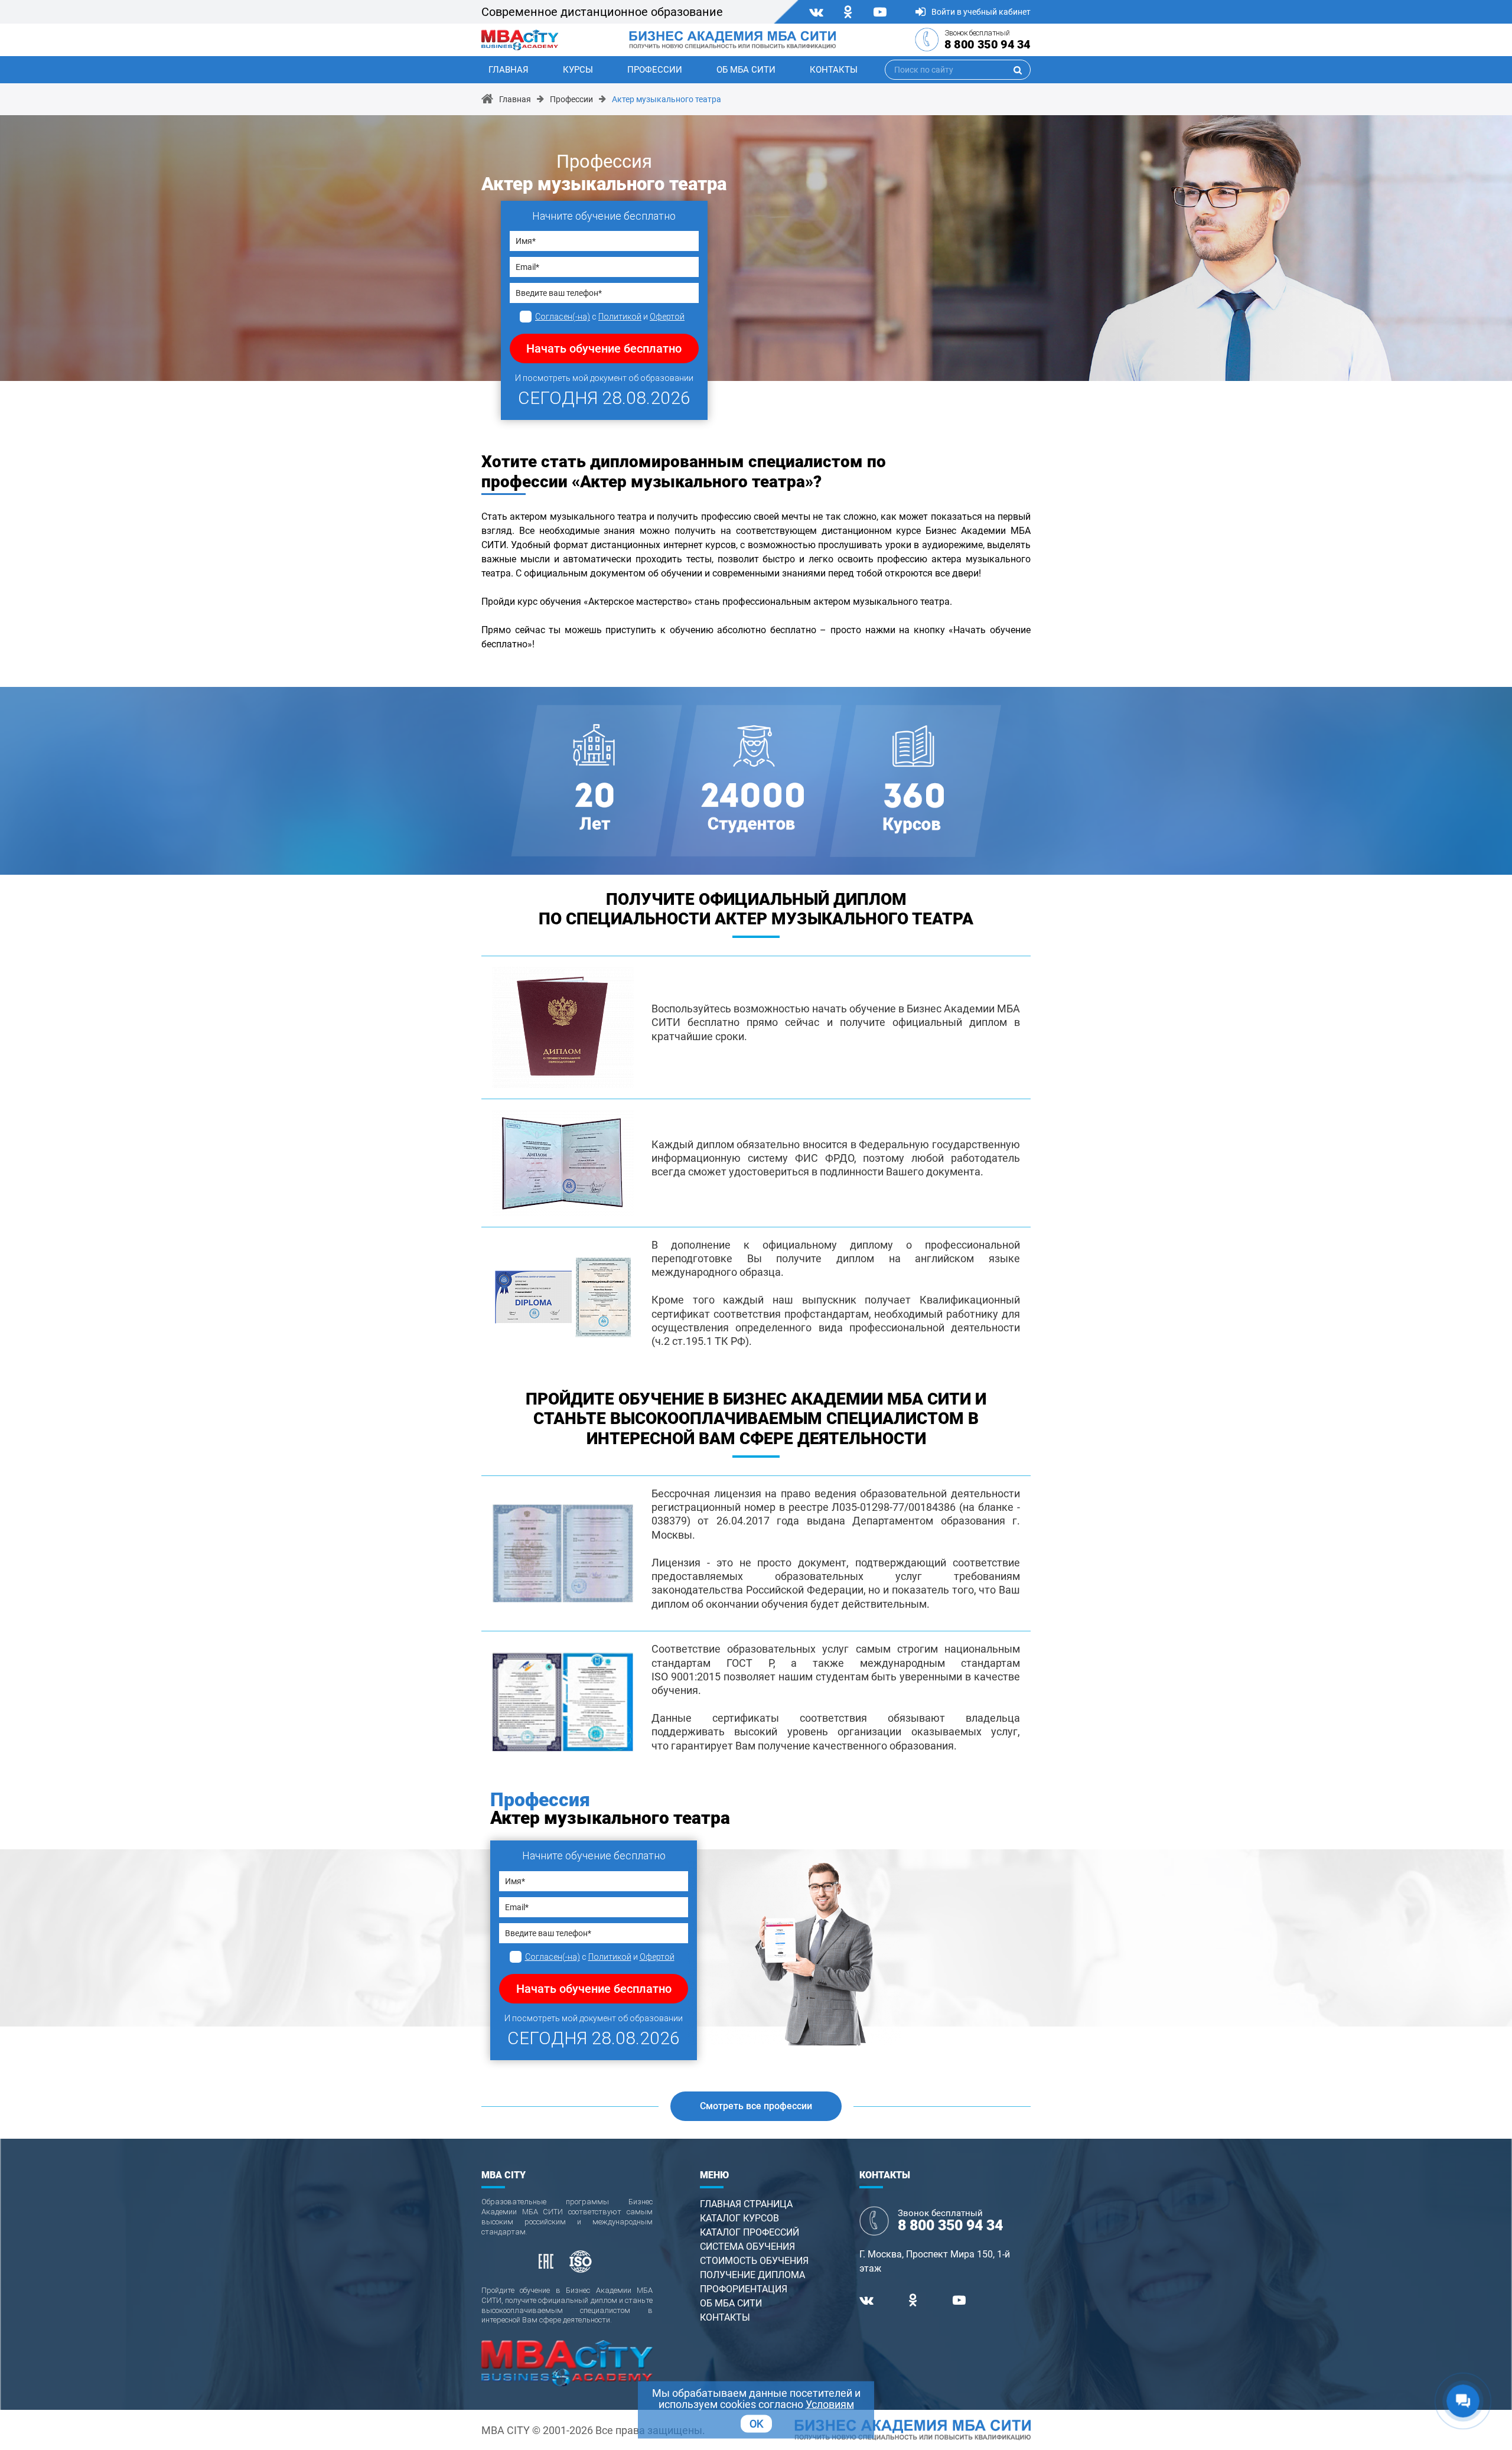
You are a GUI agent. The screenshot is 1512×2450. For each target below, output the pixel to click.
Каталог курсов (739, 2218)
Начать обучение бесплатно (604, 348)
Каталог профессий (750, 2232)
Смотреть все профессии (756, 2106)
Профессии (655, 70)
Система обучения (747, 2247)
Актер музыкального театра (667, 99)
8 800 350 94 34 (988, 44)
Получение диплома (752, 2275)
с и (610, 317)
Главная (509, 70)
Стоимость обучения (754, 2261)
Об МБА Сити (746, 70)
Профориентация (744, 2289)
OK (756, 2424)
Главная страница (746, 2204)
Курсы (578, 70)
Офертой (667, 317)
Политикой (620, 317)
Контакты (834, 70)
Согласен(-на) (563, 317)
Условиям (830, 2404)
